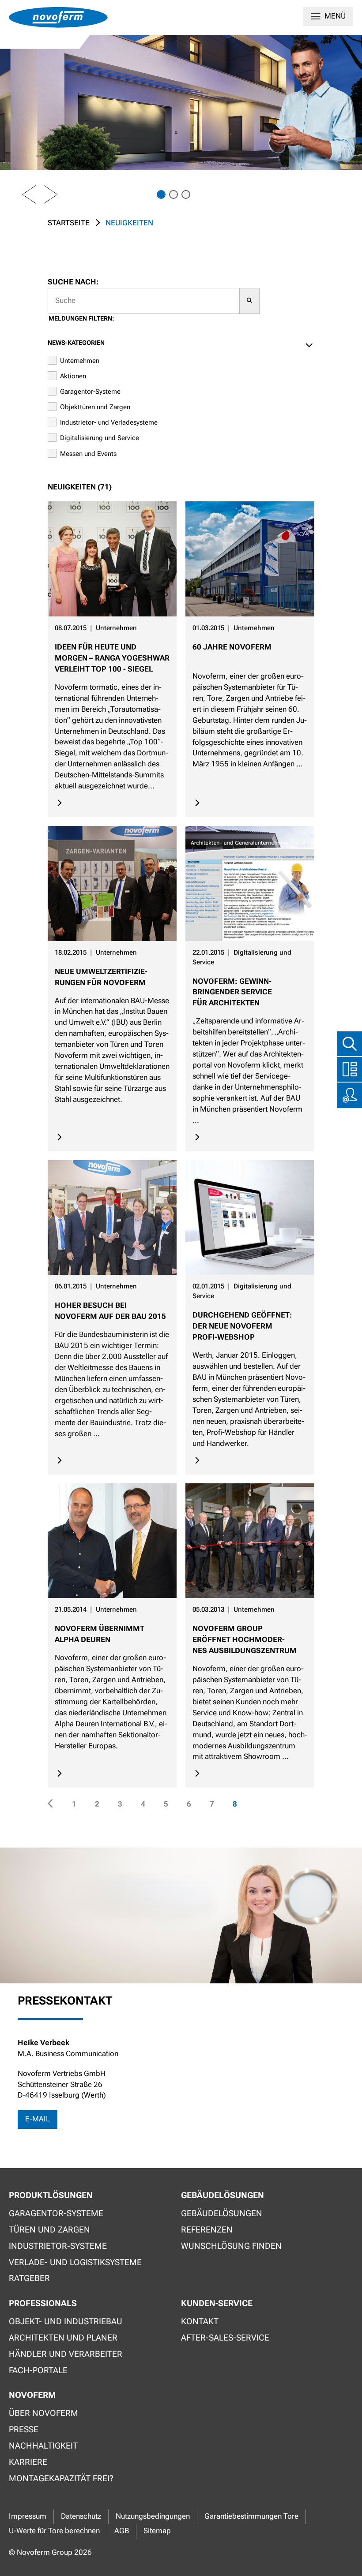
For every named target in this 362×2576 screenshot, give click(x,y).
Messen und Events (88, 454)
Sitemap (157, 2531)
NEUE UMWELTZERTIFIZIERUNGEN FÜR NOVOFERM (101, 977)
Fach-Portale (38, 2370)
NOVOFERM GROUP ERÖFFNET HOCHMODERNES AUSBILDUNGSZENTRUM (245, 1640)
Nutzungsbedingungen (153, 2516)
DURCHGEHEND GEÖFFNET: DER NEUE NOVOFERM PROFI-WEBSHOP (242, 1326)
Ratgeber (29, 2278)
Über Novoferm (43, 2413)
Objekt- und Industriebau (66, 2321)
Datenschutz (81, 2516)
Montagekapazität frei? (61, 2478)
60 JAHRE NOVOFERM (232, 647)
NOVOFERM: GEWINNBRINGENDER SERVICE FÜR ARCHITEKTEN (232, 992)
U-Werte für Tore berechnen (54, 2531)
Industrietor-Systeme (58, 2246)
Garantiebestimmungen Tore (251, 2516)
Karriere (28, 2462)
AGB (122, 2531)
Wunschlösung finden (231, 2246)
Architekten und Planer (63, 2338)
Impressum (28, 2516)
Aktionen (73, 376)
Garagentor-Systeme (90, 392)
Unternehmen (80, 361)
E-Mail (38, 2119)
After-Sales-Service (225, 2338)
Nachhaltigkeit (43, 2446)
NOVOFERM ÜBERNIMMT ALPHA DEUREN (100, 1634)
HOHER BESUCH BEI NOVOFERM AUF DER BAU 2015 (110, 1311)
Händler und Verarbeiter (66, 2354)
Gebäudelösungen (222, 2213)
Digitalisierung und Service (100, 438)
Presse (24, 2429)
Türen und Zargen (49, 2230)
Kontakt (200, 2321)
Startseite (69, 223)
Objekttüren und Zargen (95, 407)
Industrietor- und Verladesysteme (109, 422)
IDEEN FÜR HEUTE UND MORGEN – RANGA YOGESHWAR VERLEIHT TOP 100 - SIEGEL (112, 658)
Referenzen (207, 2230)
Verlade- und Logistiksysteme (75, 2262)
